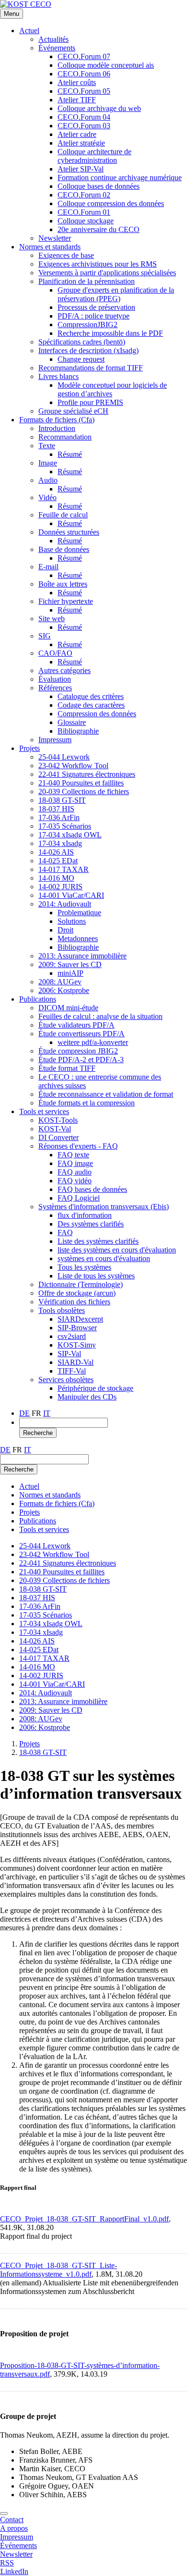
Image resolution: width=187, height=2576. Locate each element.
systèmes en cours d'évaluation (104, 1258)
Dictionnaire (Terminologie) (81, 1284)
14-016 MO (56, 878)
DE (24, 1413)
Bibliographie (78, 731)
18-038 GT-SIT (62, 800)
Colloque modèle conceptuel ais (106, 65)
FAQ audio (75, 1172)
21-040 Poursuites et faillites (81, 783)
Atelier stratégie (81, 143)
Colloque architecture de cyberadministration (94, 156)
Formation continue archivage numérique (120, 178)
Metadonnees (78, 938)
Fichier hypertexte (66, 601)
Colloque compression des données (111, 203)
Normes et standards (50, 247)
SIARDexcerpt (80, 1319)
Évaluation (55, 679)
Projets (29, 748)
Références (55, 688)
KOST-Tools (58, 1120)
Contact (12, 2520)
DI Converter (58, 1137)
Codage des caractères (91, 705)
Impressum (55, 740)
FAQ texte (73, 1155)
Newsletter (55, 238)
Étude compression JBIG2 (78, 1051)
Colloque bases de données (99, 186)
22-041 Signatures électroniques (87, 774)
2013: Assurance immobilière (82, 956)
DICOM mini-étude (68, 1008)
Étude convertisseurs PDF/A (82, 1034)
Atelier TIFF (77, 100)
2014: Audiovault (65, 904)
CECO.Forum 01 (84, 212)
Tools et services (44, 1111)
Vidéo (47, 497)
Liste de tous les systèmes (96, 1276)
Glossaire (72, 722)
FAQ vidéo (75, 1181)
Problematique (79, 913)
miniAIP (70, 973)
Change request (81, 359)
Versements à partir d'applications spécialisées (107, 273)
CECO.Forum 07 (84, 56)
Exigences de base (66, 255)
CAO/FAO (55, 653)
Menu (12, 14)
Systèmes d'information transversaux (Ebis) (104, 1207)
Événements (57, 48)
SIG (45, 636)
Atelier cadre (77, 134)
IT (47, 1413)
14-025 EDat (58, 861)
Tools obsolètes (62, 1310)
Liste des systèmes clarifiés (98, 1241)
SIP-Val (69, 1354)
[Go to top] (4, 2514)
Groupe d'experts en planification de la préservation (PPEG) (116, 294)
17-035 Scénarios (65, 826)
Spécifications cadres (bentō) (82, 342)
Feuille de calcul (63, 515)
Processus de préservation (96, 307)
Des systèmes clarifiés (91, 1224)
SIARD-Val (76, 1362)
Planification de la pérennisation (87, 281)
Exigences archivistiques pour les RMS (98, 264)
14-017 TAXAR (64, 869)
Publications (38, 999)
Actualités (53, 39)
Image (48, 463)
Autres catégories (64, 670)
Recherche (38, 1433)
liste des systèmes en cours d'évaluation (117, 1250)
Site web (52, 619)
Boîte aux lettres (63, 584)
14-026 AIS (56, 852)
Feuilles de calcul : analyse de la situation (100, 1016)
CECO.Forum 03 (84, 126)
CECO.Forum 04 (84, 117)
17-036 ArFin (59, 817)
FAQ (65, 1233)
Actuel (29, 31)
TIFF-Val (72, 1371)
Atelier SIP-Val (81, 169)
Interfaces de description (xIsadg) (88, 350)
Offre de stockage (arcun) (77, 1293)
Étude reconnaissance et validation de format (106, 1094)
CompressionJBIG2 (88, 325)
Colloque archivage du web (99, 108)
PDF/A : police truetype (93, 316)
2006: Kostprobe (64, 990)
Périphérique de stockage (95, 1388)
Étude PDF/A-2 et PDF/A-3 (81, 1060)
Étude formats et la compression (87, 1103)
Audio (48, 480)
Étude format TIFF (67, 1068)
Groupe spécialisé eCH (73, 411)
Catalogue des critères (91, 696)
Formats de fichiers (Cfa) (57, 420)
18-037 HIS (56, 809)
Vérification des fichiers (74, 1302)
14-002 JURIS (60, 887)
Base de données (64, 549)
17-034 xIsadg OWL (70, 835)
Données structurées (69, 532)
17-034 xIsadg (60, 843)
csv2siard (72, 1336)
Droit (65, 930)
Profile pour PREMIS (90, 402)
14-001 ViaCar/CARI (71, 895)
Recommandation (65, 437)
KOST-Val (55, 1129)
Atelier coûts (77, 82)
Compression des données (97, 714)
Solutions (72, 921)
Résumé (70, 454)
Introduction (57, 428)
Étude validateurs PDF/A (76, 1025)
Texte (47, 446)
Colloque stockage (86, 221)
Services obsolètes (66, 1380)
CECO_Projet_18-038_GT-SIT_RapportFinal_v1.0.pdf (84, 2219)
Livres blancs (58, 376)
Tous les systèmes (84, 1267)
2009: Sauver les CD (70, 964)
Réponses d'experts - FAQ (78, 1146)
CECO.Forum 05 (84, 91)
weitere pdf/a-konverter (93, 1042)
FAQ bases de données (92, 1189)
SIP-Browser (77, 1328)
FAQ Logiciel (79, 1198)
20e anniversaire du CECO (99, 229)
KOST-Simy (77, 1345)
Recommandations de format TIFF (91, 368)
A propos (14, 2528)
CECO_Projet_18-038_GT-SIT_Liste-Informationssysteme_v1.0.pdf (58, 2270)
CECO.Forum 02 (84, 195)
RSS (7, 2563)
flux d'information (85, 1215)
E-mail (48, 567)
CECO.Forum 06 (84, 74)
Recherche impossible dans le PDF (110, 333)
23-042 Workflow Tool (73, 766)
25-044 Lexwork (64, 757)
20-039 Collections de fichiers (84, 791)
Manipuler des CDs (87, 1397)
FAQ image (75, 1163)
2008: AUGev (60, 982)
